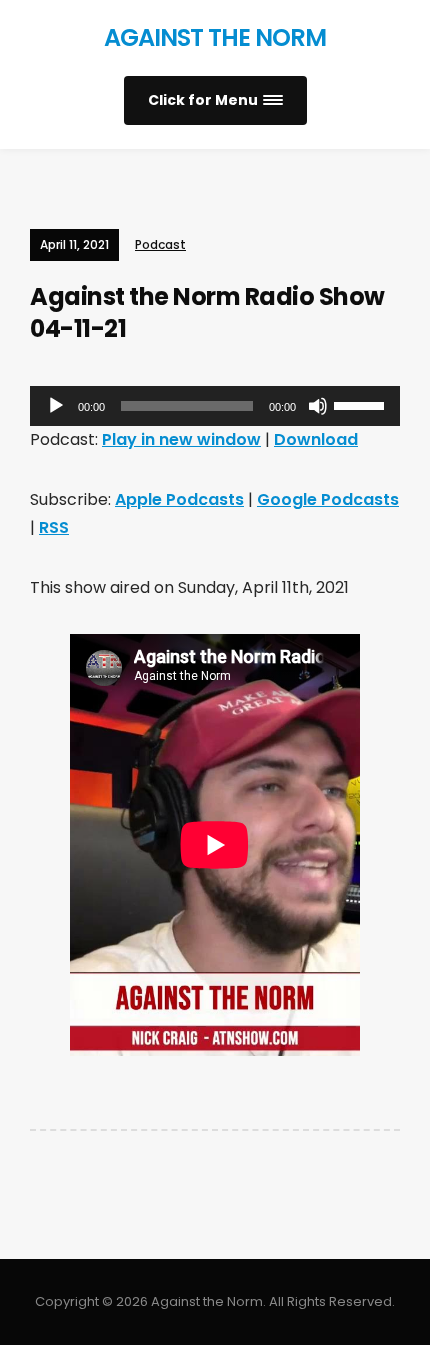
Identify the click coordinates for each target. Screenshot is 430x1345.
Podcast (160, 244)
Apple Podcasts (179, 499)
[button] (215, 100)
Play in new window (181, 439)
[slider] (362, 404)
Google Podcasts (328, 499)
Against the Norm (215, 37)
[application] (215, 406)
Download (316, 439)
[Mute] (318, 406)
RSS (54, 527)
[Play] (56, 406)
